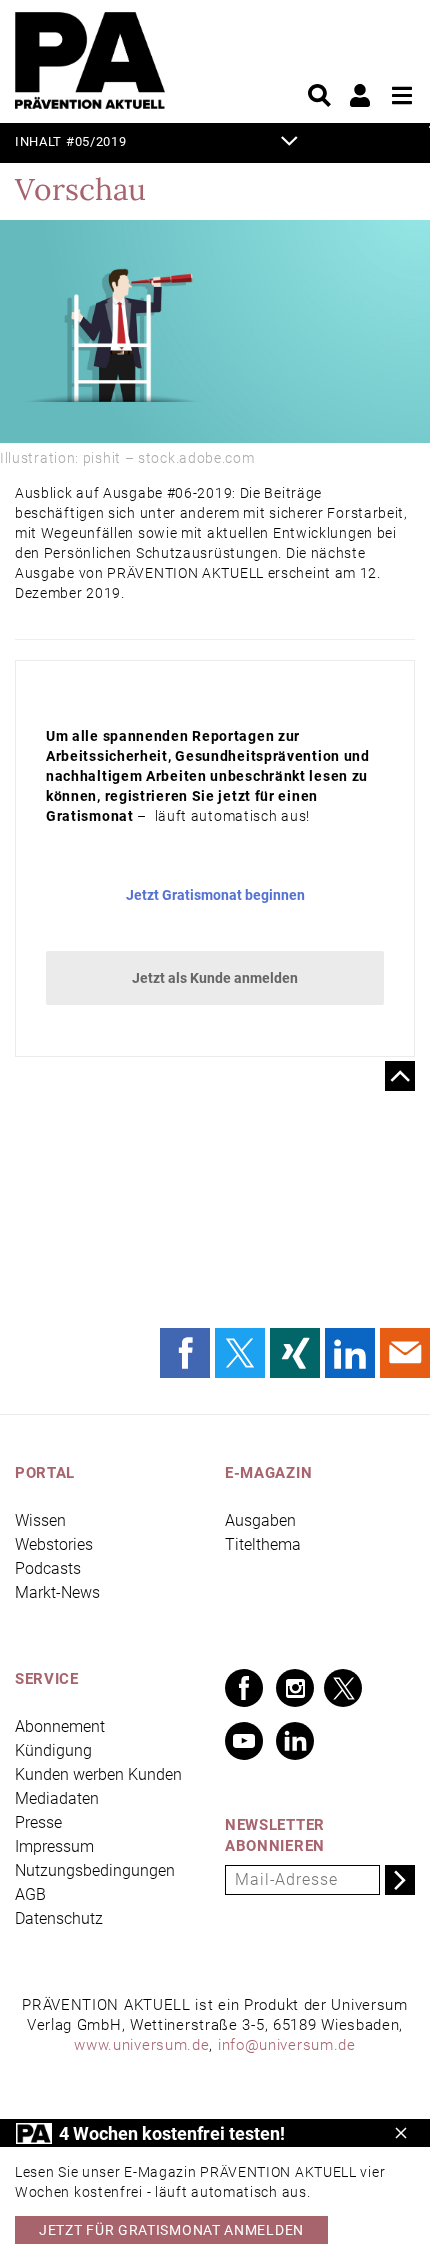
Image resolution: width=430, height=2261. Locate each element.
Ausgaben (260, 1520)
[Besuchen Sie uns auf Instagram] (295, 1688)
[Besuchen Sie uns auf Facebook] (244, 1688)
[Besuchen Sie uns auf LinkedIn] (295, 1741)
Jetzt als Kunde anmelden (215, 978)
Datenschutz (59, 1918)
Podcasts (48, 1568)
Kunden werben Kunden (98, 1774)
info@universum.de (287, 2045)
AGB (30, 1894)
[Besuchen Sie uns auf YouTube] (244, 1741)
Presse (38, 1822)
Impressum (54, 1846)
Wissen (40, 1520)
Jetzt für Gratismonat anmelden (171, 2230)
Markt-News (57, 1592)
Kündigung (53, 1750)
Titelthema (263, 1544)
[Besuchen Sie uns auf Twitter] (343, 1688)
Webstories (54, 1544)
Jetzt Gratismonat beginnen (215, 895)
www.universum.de (141, 2045)
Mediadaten (57, 1798)
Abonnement (60, 1726)
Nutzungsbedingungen (95, 1870)
